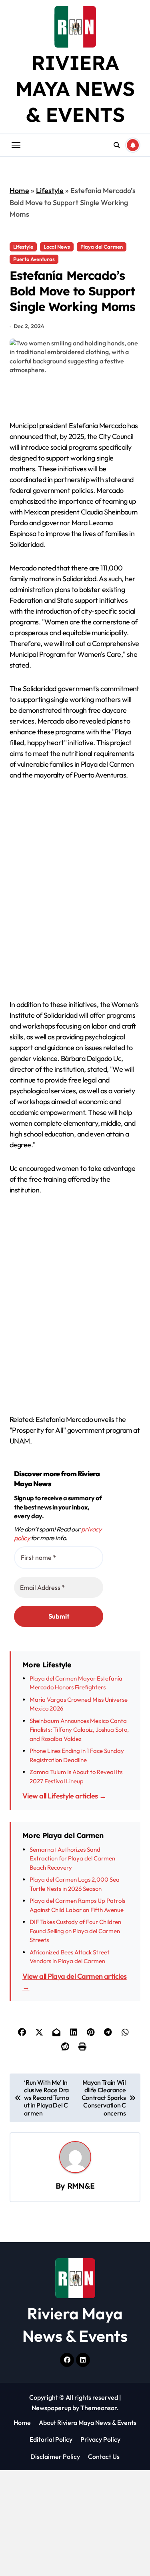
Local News (57, 247)
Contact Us (104, 2456)
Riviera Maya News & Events (75, 89)
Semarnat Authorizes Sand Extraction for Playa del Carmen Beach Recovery (72, 1858)
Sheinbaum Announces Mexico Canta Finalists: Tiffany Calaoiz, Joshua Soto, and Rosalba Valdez (79, 1730)
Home (19, 190)
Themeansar (99, 2408)
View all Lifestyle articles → (64, 1796)
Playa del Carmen (102, 247)
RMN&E (81, 2186)
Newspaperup (51, 2408)
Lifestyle (50, 190)
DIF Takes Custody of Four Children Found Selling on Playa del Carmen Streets (75, 1931)
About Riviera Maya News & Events (88, 2422)
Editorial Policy (51, 2439)
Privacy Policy (100, 2439)
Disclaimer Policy (55, 2456)
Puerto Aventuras (34, 259)
